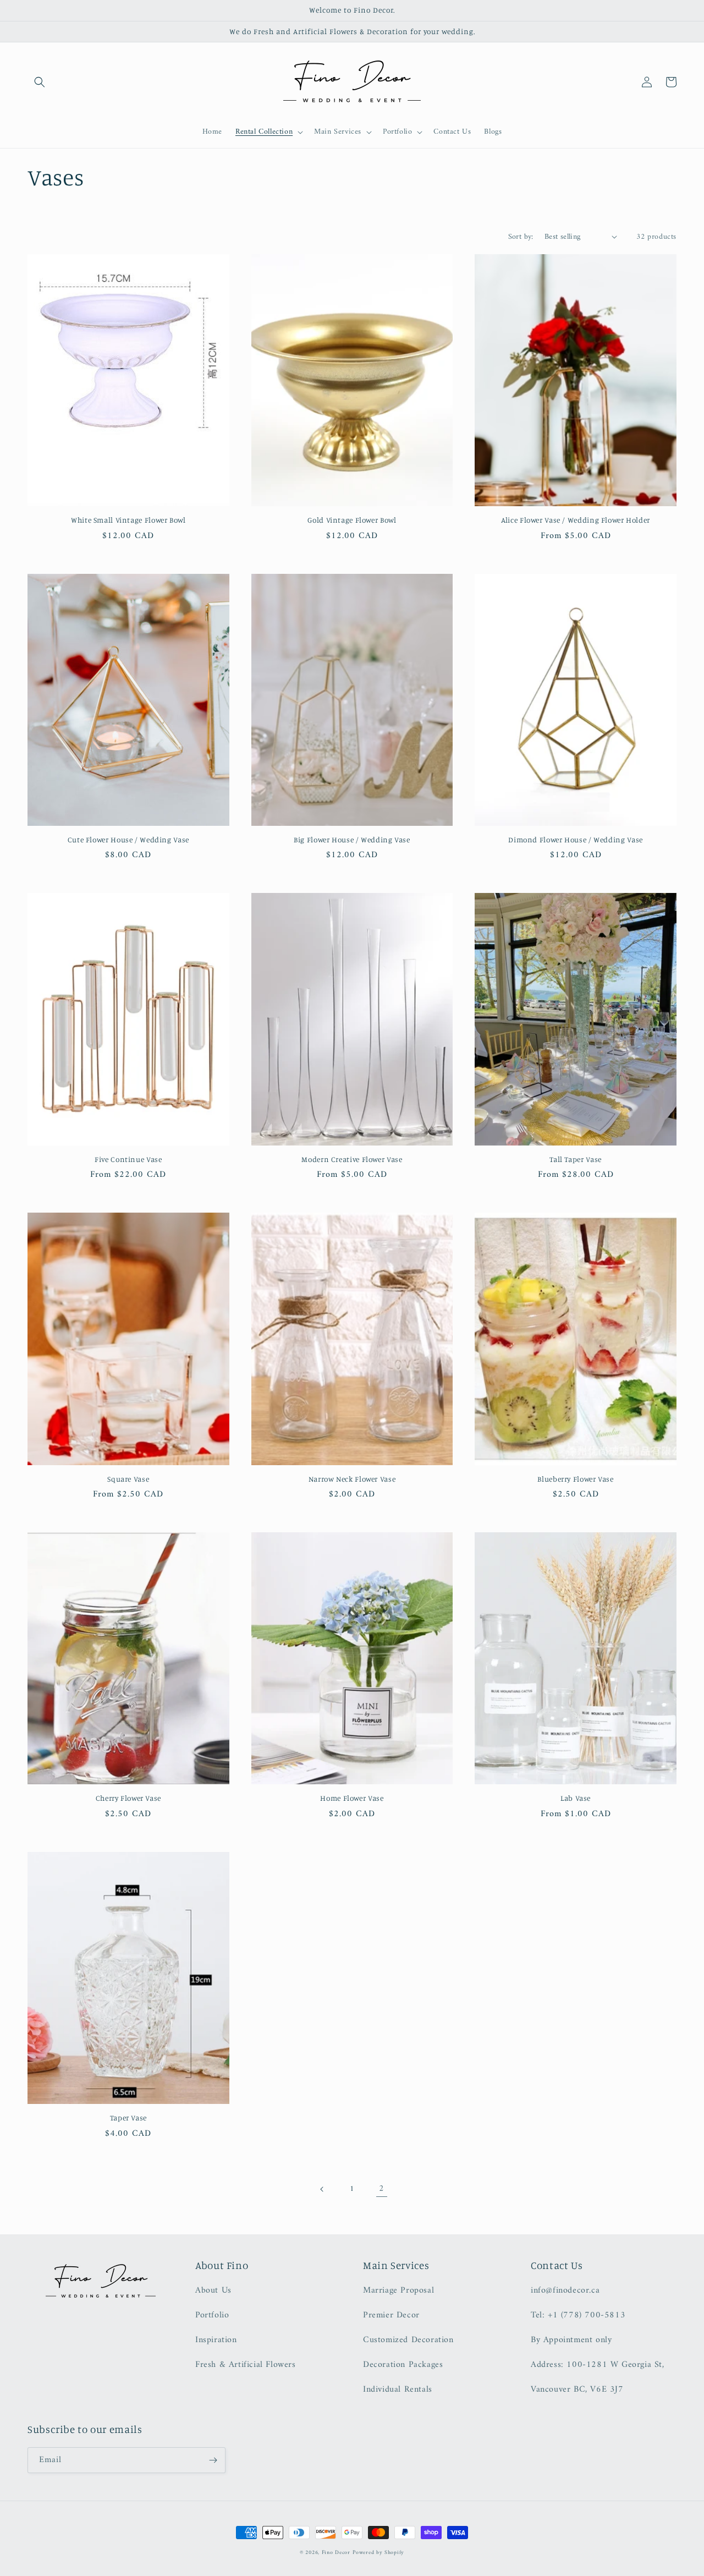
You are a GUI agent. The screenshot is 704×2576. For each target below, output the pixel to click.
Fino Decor (336, 2553)
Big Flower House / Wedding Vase (352, 840)
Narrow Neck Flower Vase (352, 1479)
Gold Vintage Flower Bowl (352, 520)
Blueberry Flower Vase (575, 1479)
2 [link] (382, 2189)
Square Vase (128, 1479)
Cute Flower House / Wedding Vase (128, 840)
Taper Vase (128, 2118)
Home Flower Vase (352, 1798)
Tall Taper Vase (575, 1159)
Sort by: (521, 237)
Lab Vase (576, 1798)
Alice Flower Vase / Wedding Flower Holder (576, 520)
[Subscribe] (213, 2460)
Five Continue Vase (128, 1159)
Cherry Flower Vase (128, 1798)
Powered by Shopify (378, 2553)
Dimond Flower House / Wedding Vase (575, 840)
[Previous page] (322, 2189)
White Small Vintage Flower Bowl (128, 520)
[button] (40, 82)
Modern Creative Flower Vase (352, 1159)
